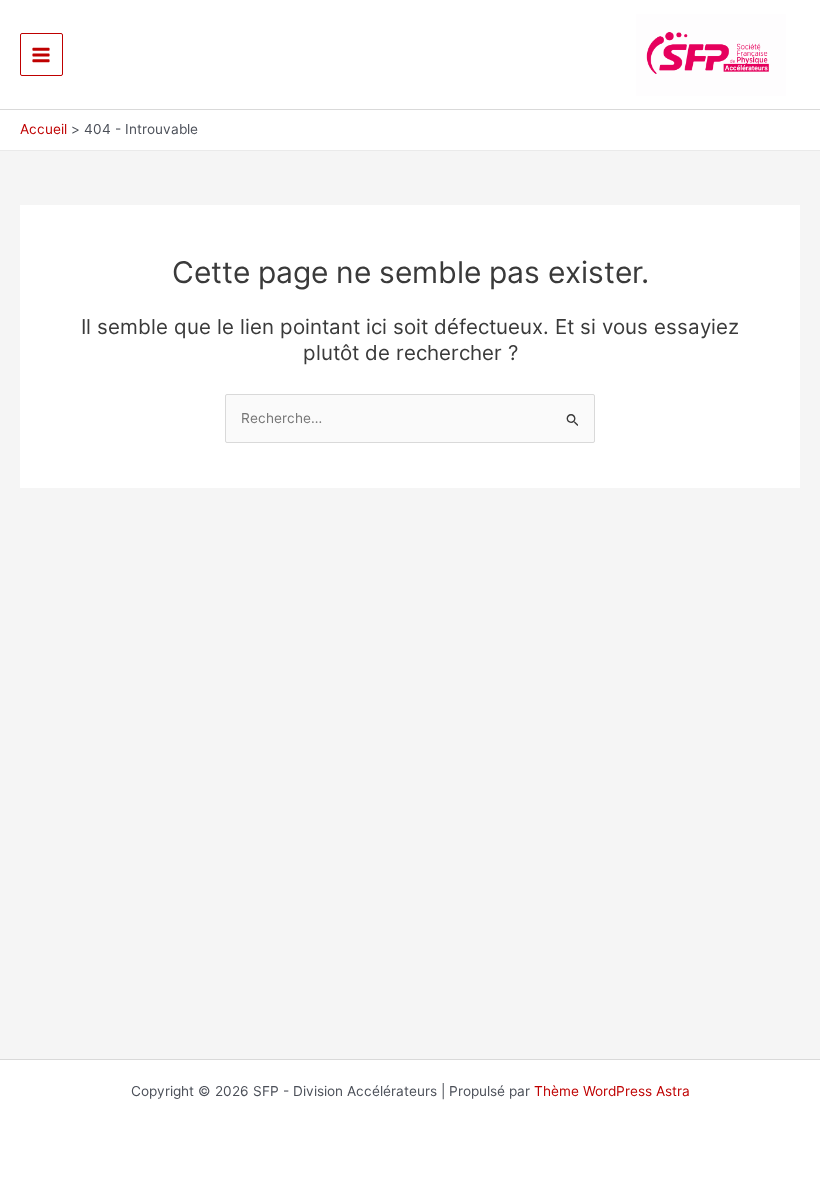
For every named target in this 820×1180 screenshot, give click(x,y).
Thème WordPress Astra (612, 1091)
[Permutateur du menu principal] (41, 54)
